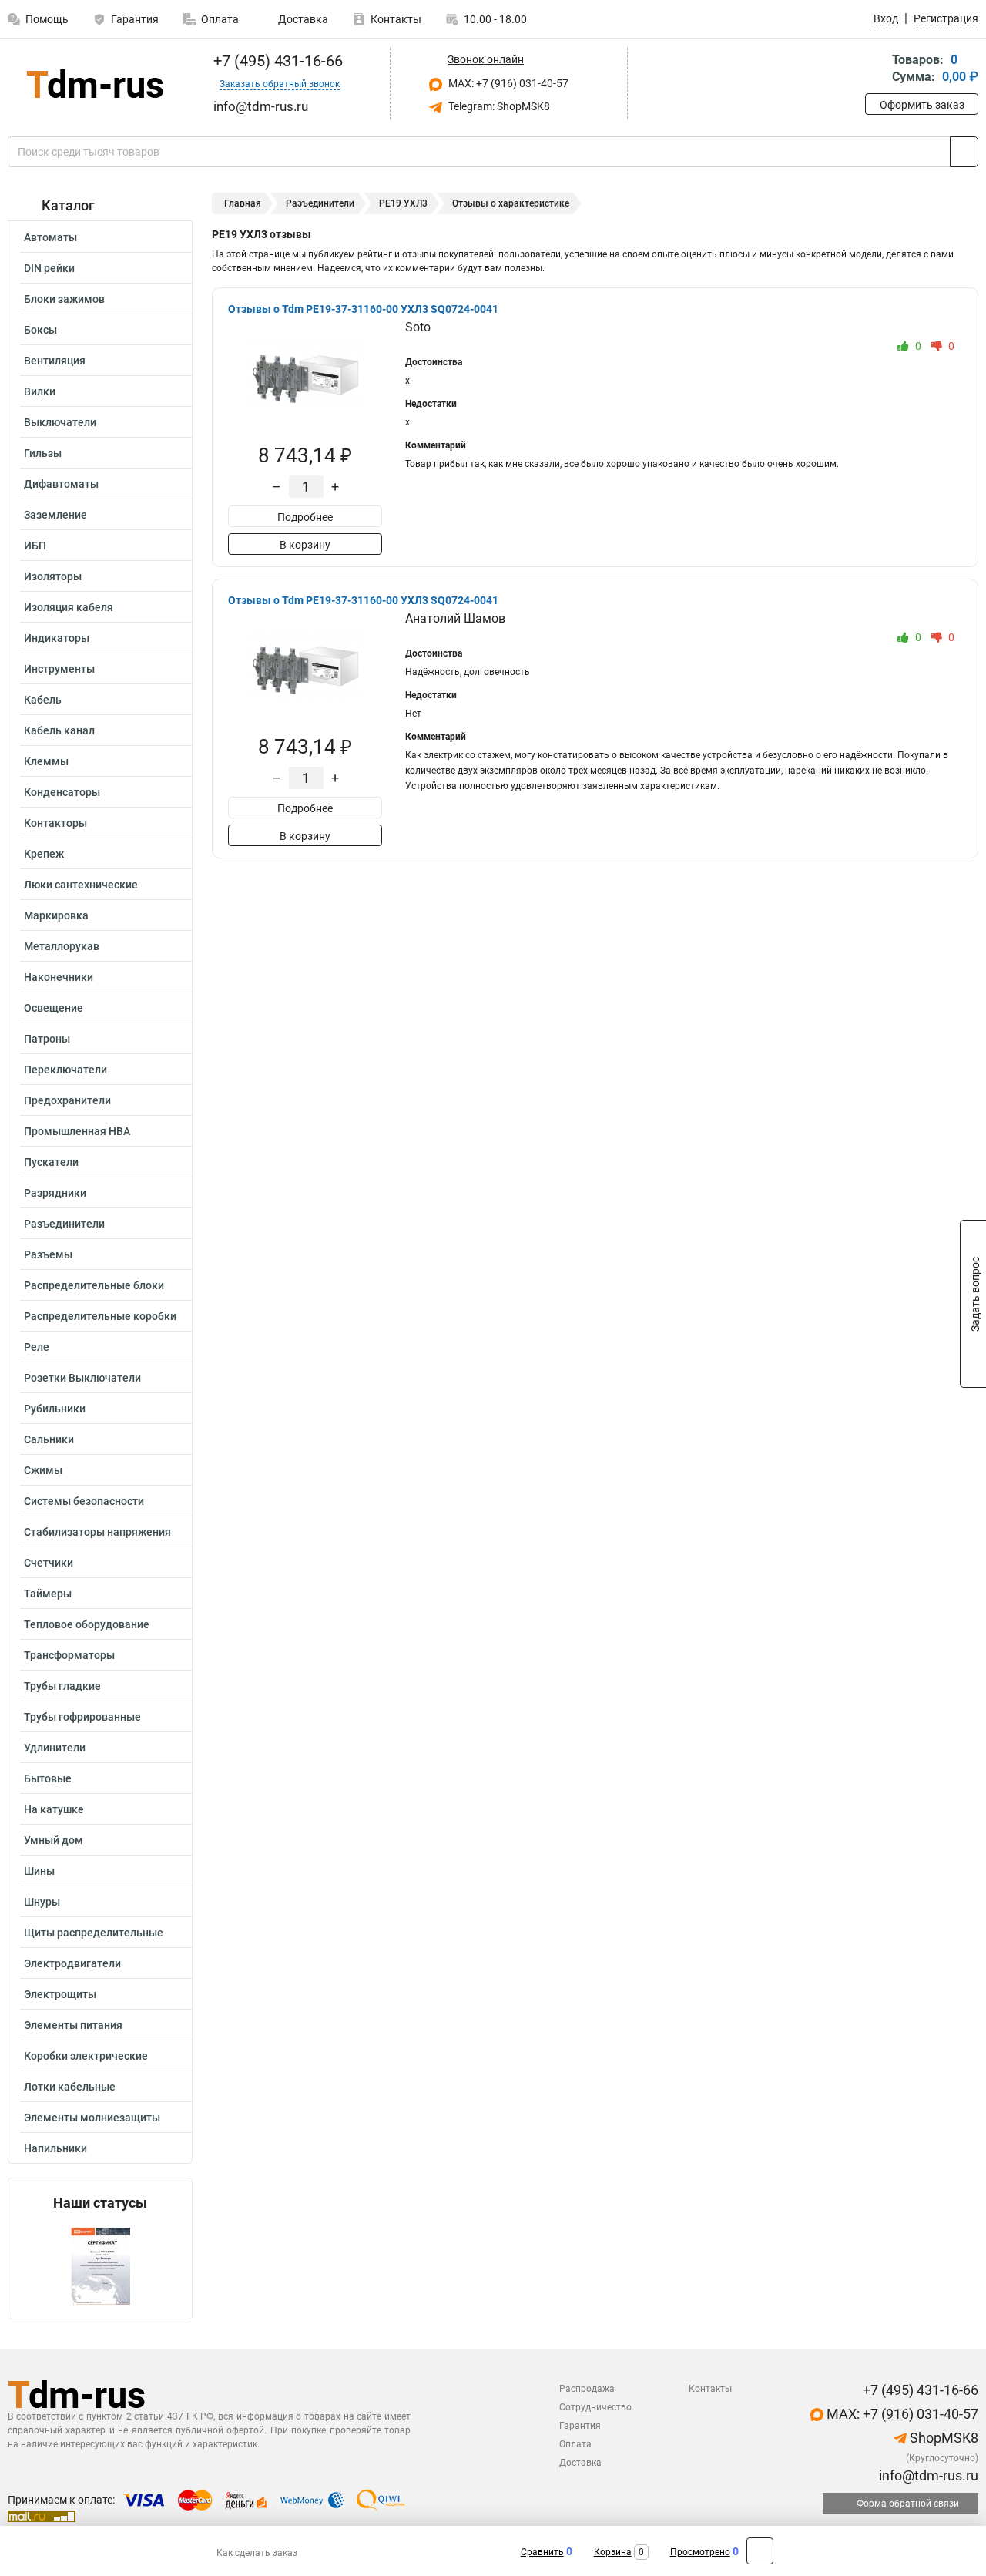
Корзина (613, 2552)
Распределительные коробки (100, 1316)
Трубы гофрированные (82, 1717)
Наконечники (59, 977)
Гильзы (43, 453)
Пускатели (51, 1162)
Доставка (302, 19)
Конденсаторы (62, 792)
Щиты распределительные (94, 1933)
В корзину (305, 545)
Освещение (54, 1008)
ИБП (35, 546)
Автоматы (50, 237)
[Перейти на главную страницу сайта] (94, 84)
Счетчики (49, 1563)
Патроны (47, 1039)
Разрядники (55, 1193)
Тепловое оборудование (87, 1624)
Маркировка (56, 915)
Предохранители (67, 1100)
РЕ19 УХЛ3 (403, 203)
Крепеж (44, 854)
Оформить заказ (922, 105)
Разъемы (48, 1254)
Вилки (40, 391)
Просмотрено (700, 2552)
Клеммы (46, 761)
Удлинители (55, 1748)
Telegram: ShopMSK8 (498, 106)
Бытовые (48, 1778)
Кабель (43, 700)
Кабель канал (59, 730)
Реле (37, 1347)
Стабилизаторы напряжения (97, 1532)
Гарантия (135, 19)
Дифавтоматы (61, 484)
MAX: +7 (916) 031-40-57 (507, 83)
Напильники (55, 2148)
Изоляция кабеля (69, 607)
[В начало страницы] (760, 2551)
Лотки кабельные (70, 2087)
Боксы (40, 330)
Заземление (55, 515)
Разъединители (64, 1224)
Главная (243, 203)
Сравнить (542, 2552)
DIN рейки (49, 268)
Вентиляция (55, 361)
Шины (39, 1871)
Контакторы (55, 823)
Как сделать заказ (257, 2553)
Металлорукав (62, 946)
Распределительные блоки (94, 1285)
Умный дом (54, 1840)
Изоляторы (53, 576)
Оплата (220, 19)
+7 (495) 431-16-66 (276, 61)
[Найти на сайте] (964, 152)
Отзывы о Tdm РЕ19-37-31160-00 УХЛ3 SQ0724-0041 (363, 309)
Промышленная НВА (77, 1131)
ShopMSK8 (942, 2438)
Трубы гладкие (62, 1686)
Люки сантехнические (81, 885)
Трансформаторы (69, 1655)
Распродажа (587, 2389)
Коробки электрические (86, 2056)
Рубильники (55, 1409)
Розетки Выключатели (82, 1378)
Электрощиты (60, 1994)
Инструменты (59, 669)
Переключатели (65, 1070)
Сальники (49, 1439)
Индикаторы (57, 638)
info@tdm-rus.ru (927, 2475)
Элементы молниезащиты (92, 2118)
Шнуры (42, 1902)
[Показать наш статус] (100, 2265)
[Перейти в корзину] (876, 70)
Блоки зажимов (64, 299)
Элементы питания (73, 2025)
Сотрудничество (595, 2407)
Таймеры (48, 1594)
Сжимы (43, 1470)
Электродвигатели (72, 1963)
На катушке (54, 1809)
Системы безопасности (84, 1501)
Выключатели (60, 422)
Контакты (396, 19)
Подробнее (305, 517)
